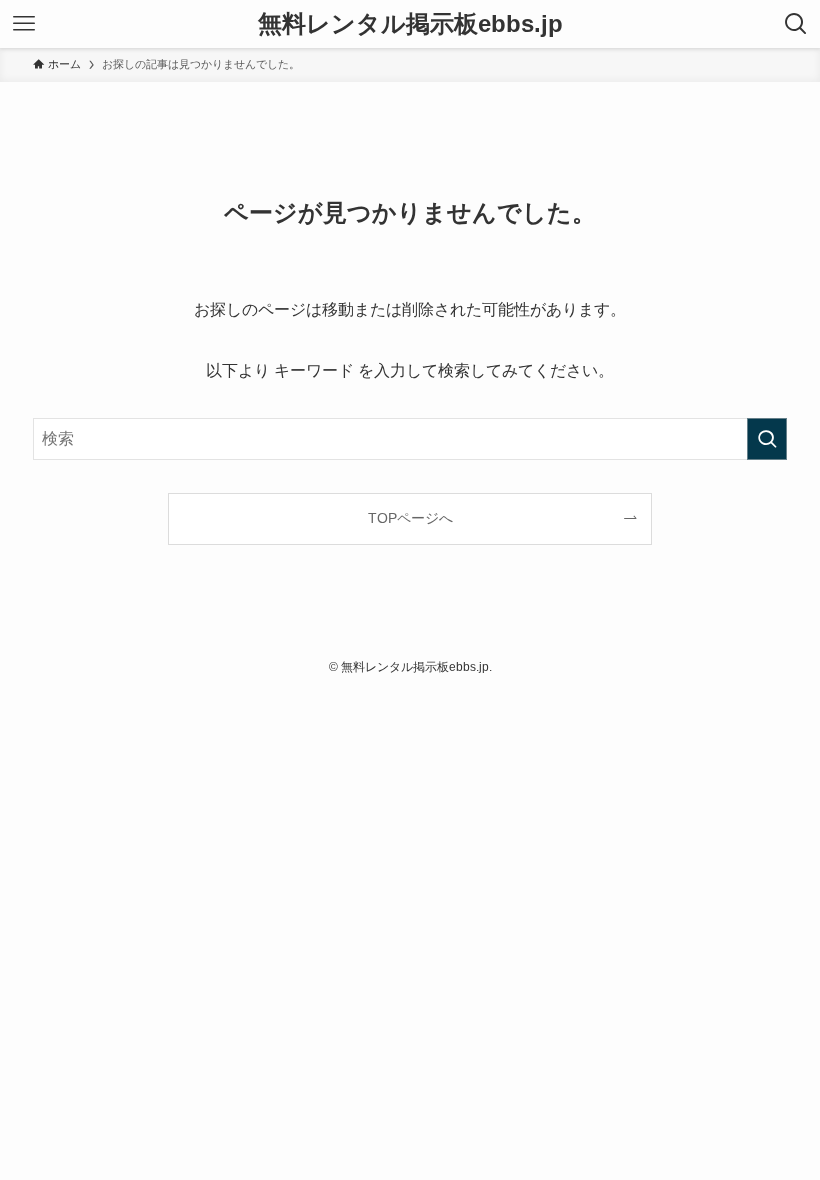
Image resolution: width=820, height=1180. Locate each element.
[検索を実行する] (767, 439)
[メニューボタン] (24, 24)
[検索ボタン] (796, 24)
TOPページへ (410, 518)
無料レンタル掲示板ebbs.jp (410, 24)
